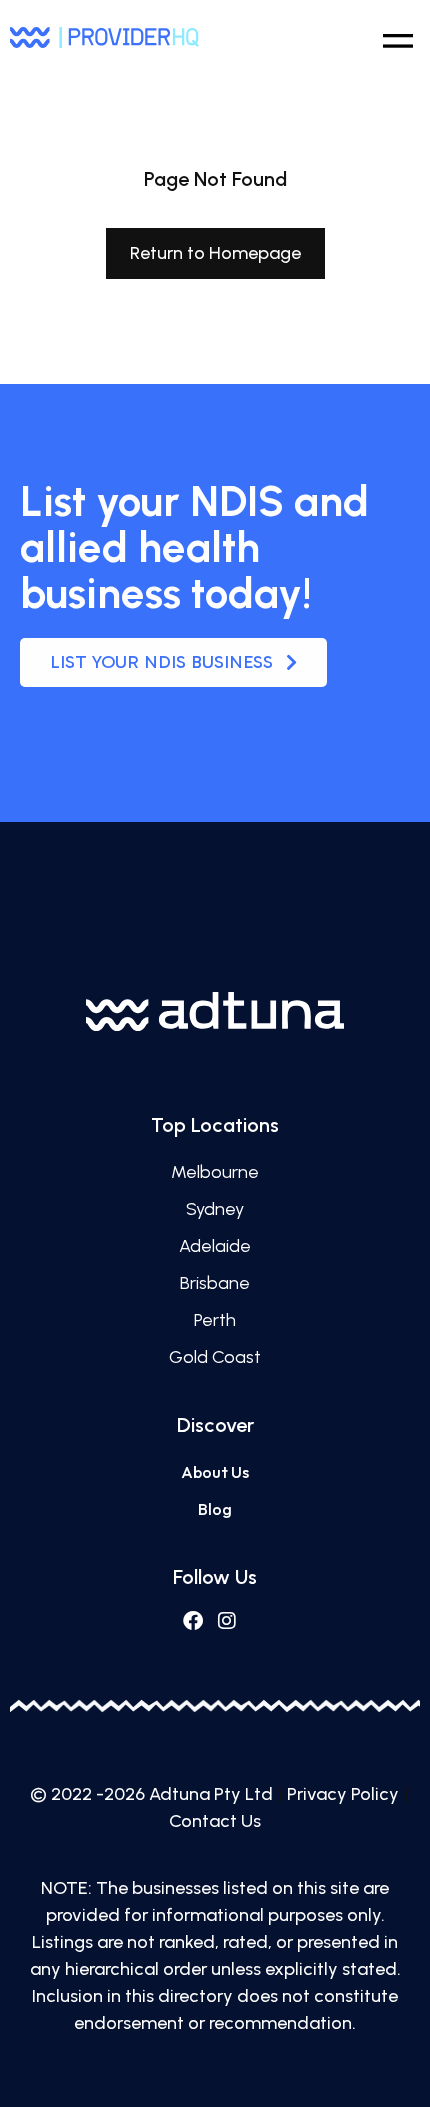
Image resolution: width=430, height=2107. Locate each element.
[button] (397, 37)
